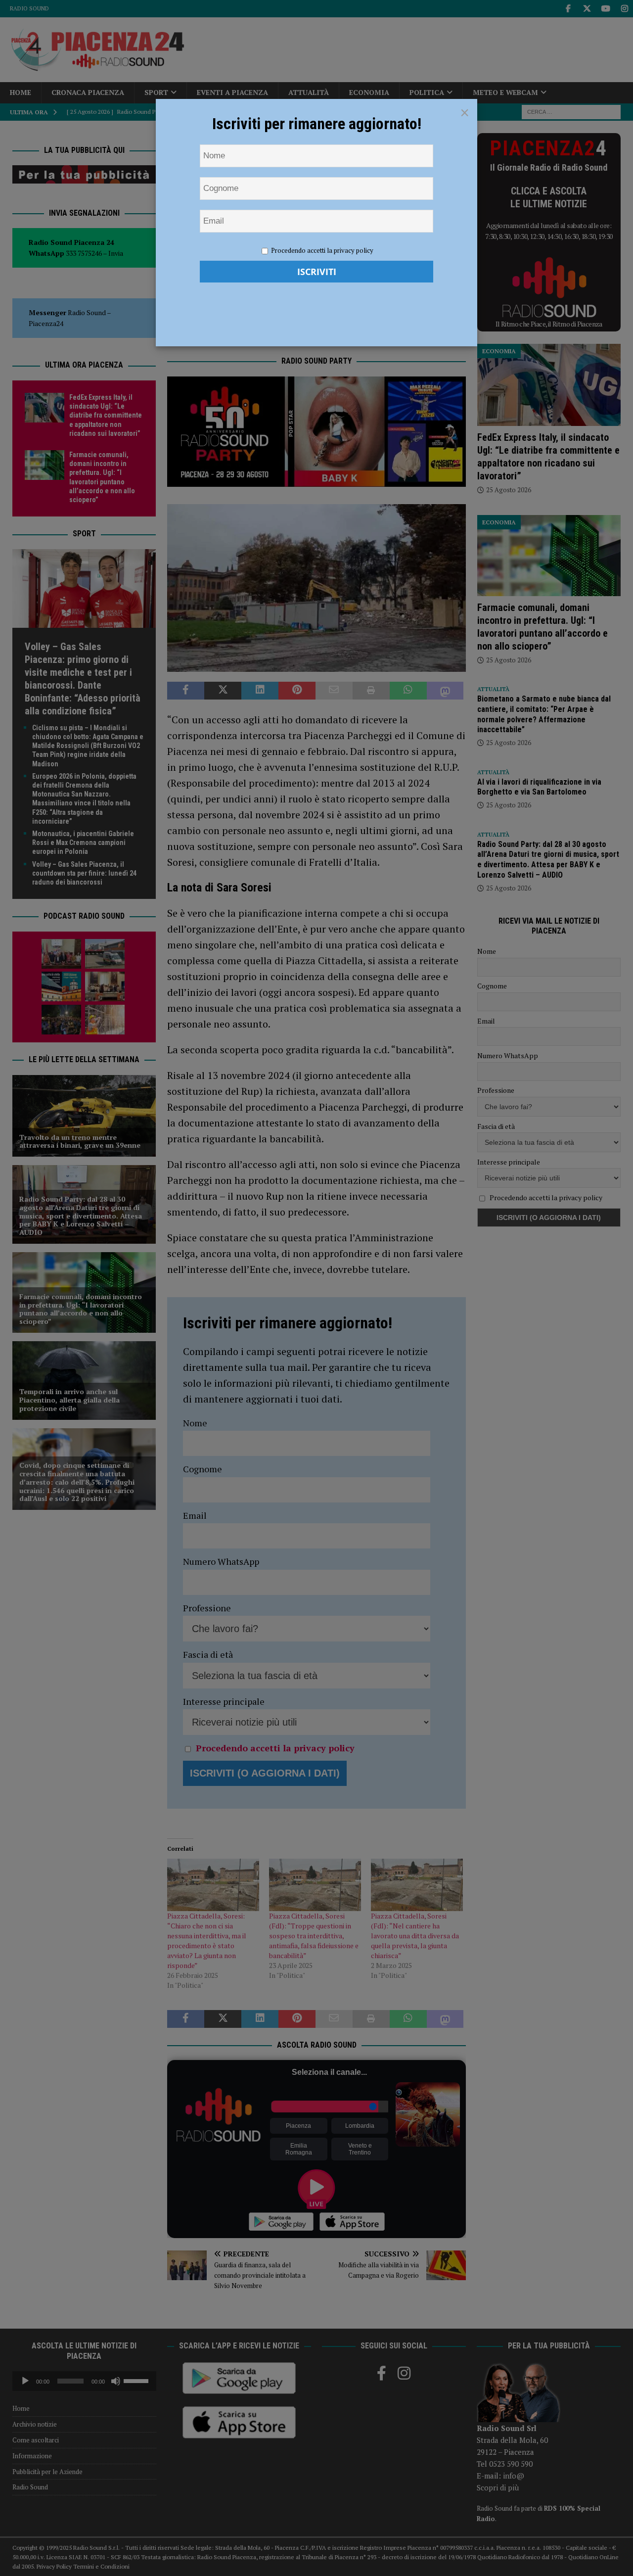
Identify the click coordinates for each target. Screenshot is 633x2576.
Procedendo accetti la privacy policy (322, 250)
